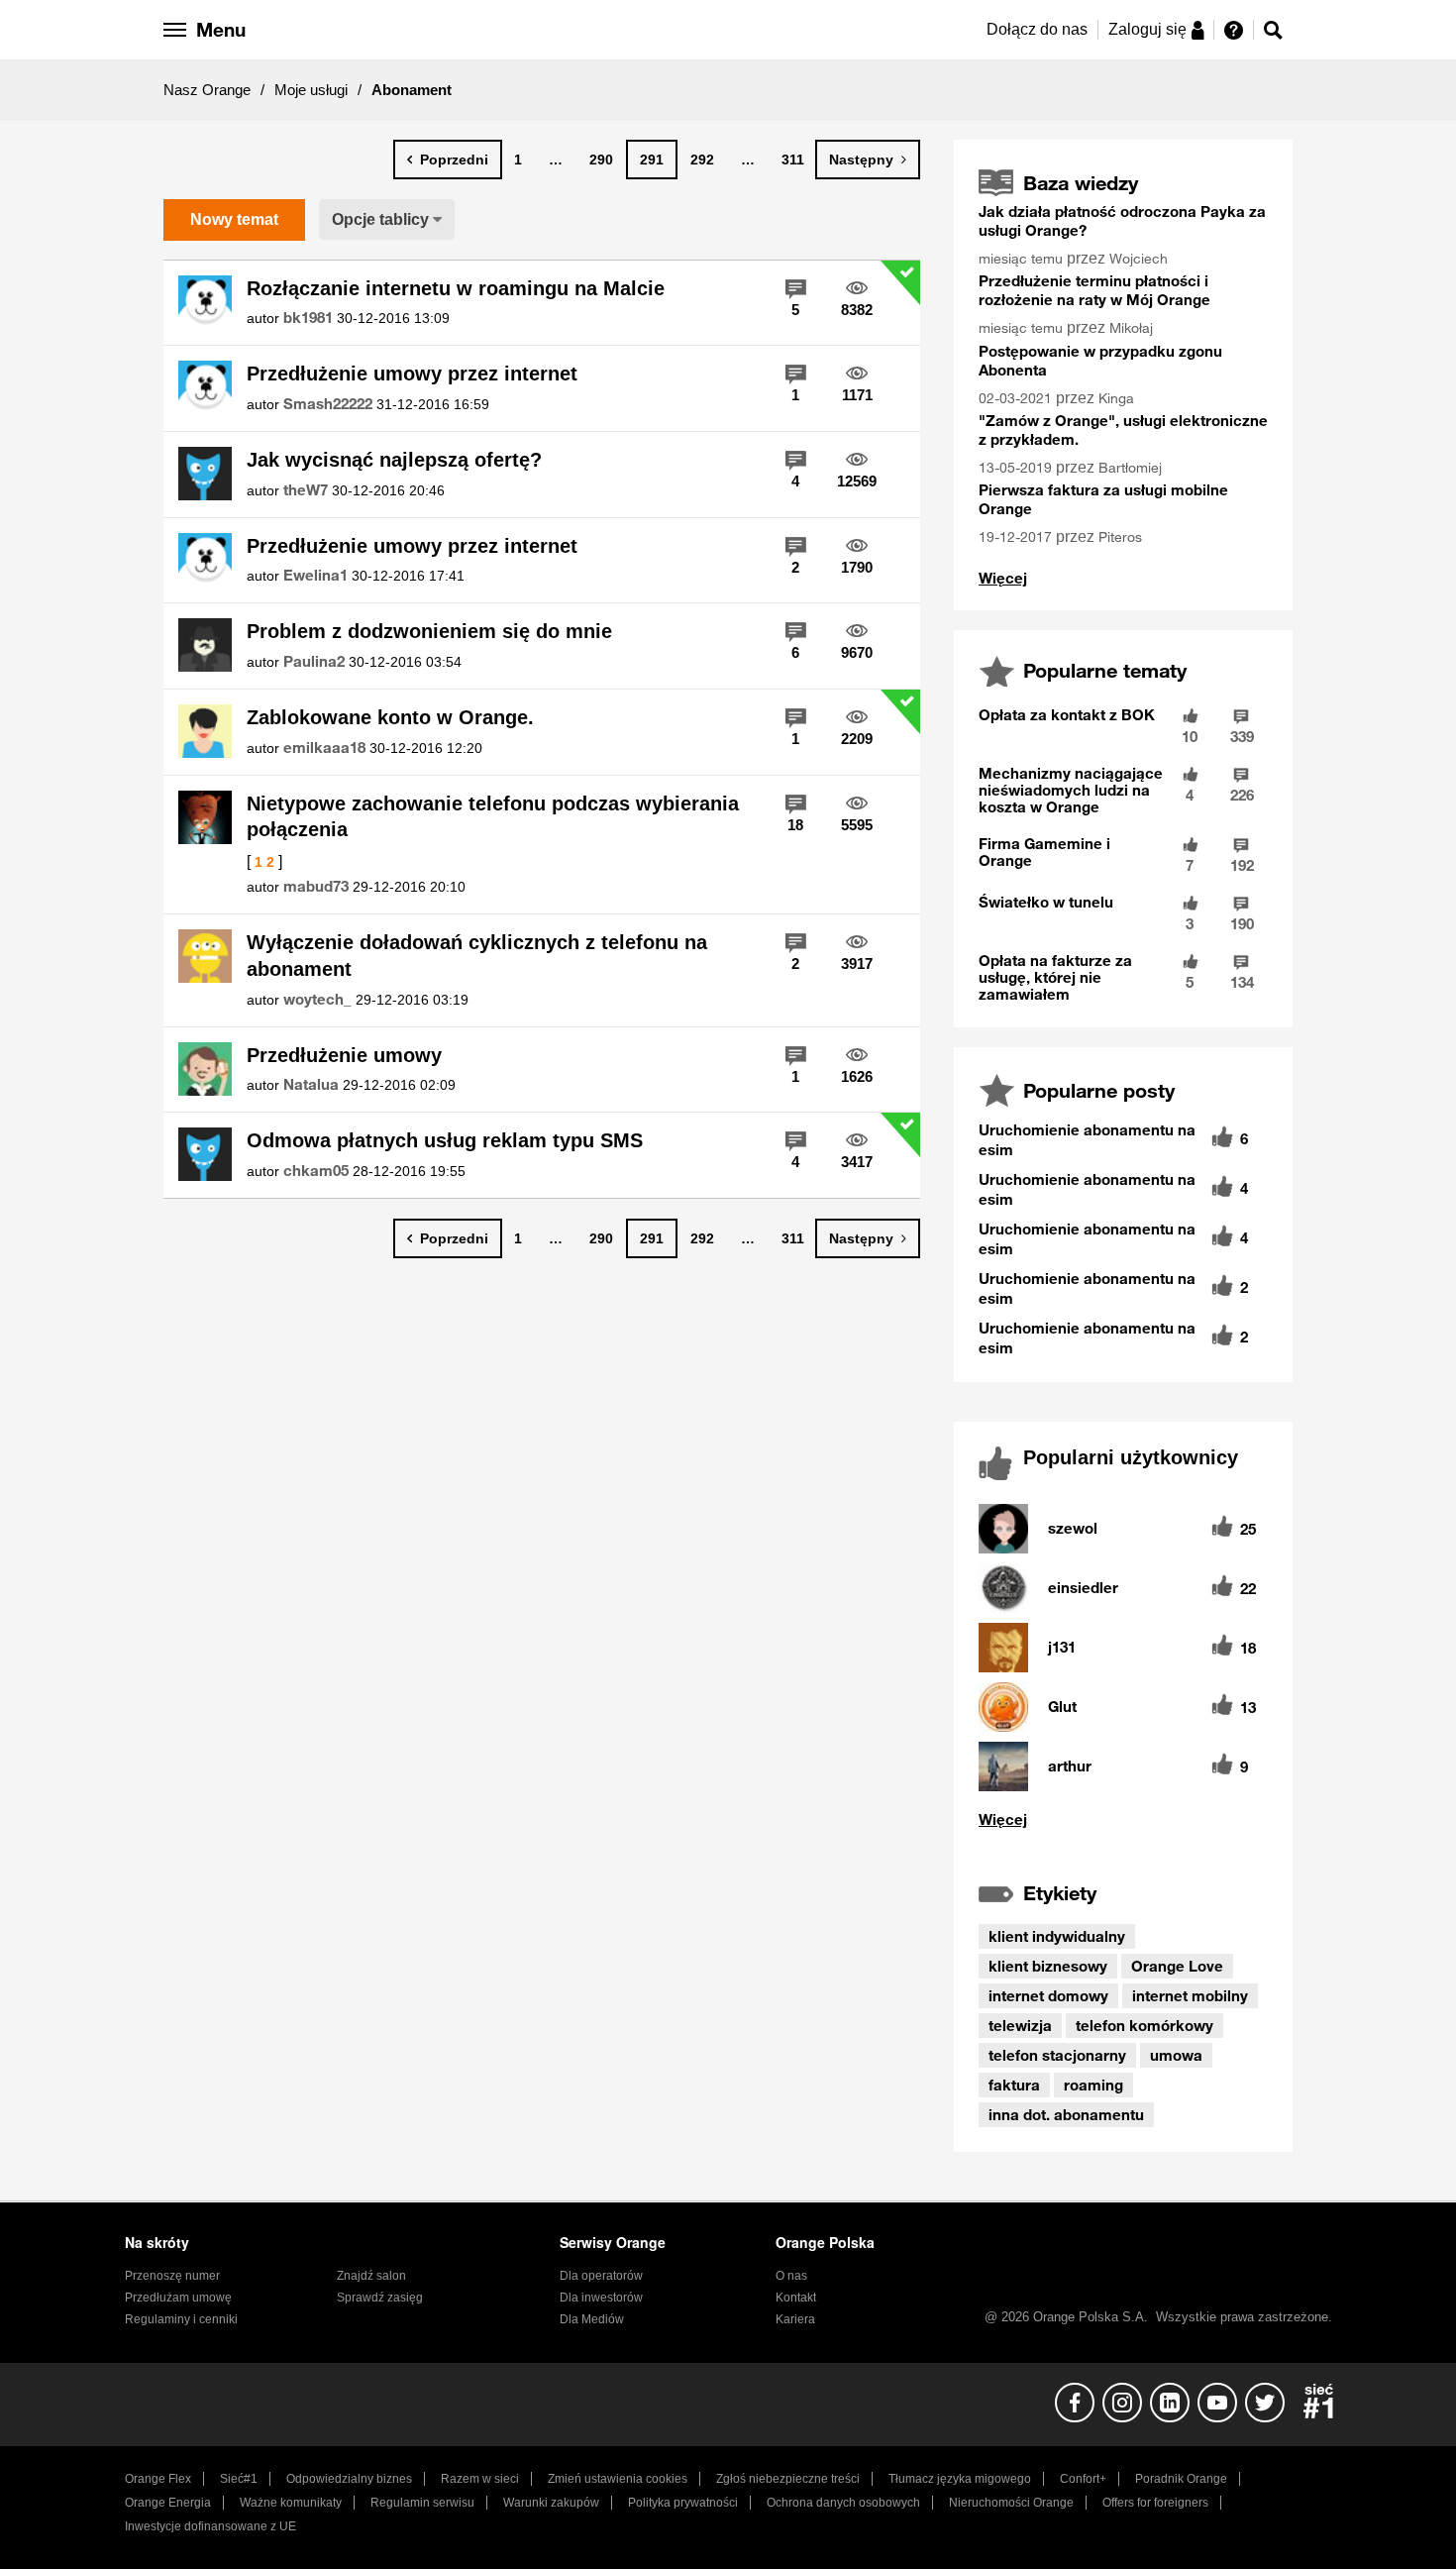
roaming (1093, 2085)
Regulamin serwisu (422, 2503)
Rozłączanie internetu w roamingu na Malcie (456, 288)
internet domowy (1048, 1995)
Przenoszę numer (172, 2276)
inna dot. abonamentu (1066, 2114)
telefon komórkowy (1144, 2025)
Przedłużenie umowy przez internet (412, 374)
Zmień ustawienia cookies (618, 2479)
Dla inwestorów (601, 2298)
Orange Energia (168, 2503)
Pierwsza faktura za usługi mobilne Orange (1103, 499)
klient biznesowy (1048, 1966)
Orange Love (1177, 1966)
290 (601, 160)
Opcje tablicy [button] (380, 219)
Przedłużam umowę (178, 2298)
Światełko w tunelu (1046, 902)
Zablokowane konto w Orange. (390, 717)
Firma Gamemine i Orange (1044, 852)
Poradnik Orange (1181, 2479)
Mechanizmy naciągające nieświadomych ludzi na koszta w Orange (1071, 790)
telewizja (1020, 2025)
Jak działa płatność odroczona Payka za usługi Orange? (1122, 220)
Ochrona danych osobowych (843, 2503)
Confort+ (1083, 2479)
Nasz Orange (207, 90)
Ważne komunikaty (291, 2503)
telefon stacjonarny (1057, 2055)
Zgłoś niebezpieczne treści (788, 2479)
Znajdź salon (371, 2276)
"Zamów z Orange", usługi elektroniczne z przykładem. (1123, 429)
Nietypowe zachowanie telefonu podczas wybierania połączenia (493, 817)
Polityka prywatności (683, 2503)
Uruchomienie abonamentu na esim (1087, 1139)
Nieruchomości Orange (1011, 2503)
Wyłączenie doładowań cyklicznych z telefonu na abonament (477, 956)
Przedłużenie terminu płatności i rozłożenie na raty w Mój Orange (1094, 290)
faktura (1014, 2085)
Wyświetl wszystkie (1123, 1820)
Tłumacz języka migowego (960, 2479)
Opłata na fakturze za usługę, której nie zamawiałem (1055, 977)
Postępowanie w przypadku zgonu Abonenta (1100, 360)
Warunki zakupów (551, 2503)
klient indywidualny (1057, 1936)
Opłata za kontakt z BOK (1067, 714)
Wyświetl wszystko (1003, 578)
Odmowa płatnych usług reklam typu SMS (445, 1140)
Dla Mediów (592, 2319)
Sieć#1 (239, 2479)
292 (702, 160)
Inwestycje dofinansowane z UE (210, 2526)
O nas (791, 2276)
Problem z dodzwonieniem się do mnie (429, 631)
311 (793, 160)
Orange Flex (158, 2479)
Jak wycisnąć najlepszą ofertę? (394, 460)
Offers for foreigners (1155, 2503)
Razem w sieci (480, 2479)
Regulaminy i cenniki (181, 2319)
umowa (1176, 2055)
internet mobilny (1190, 1995)
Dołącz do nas (1037, 29)
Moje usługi (311, 90)
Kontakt (796, 2298)
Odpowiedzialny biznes (349, 2479)
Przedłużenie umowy (344, 1055)
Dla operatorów (601, 2276)
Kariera (795, 2319)
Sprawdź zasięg (380, 2298)
